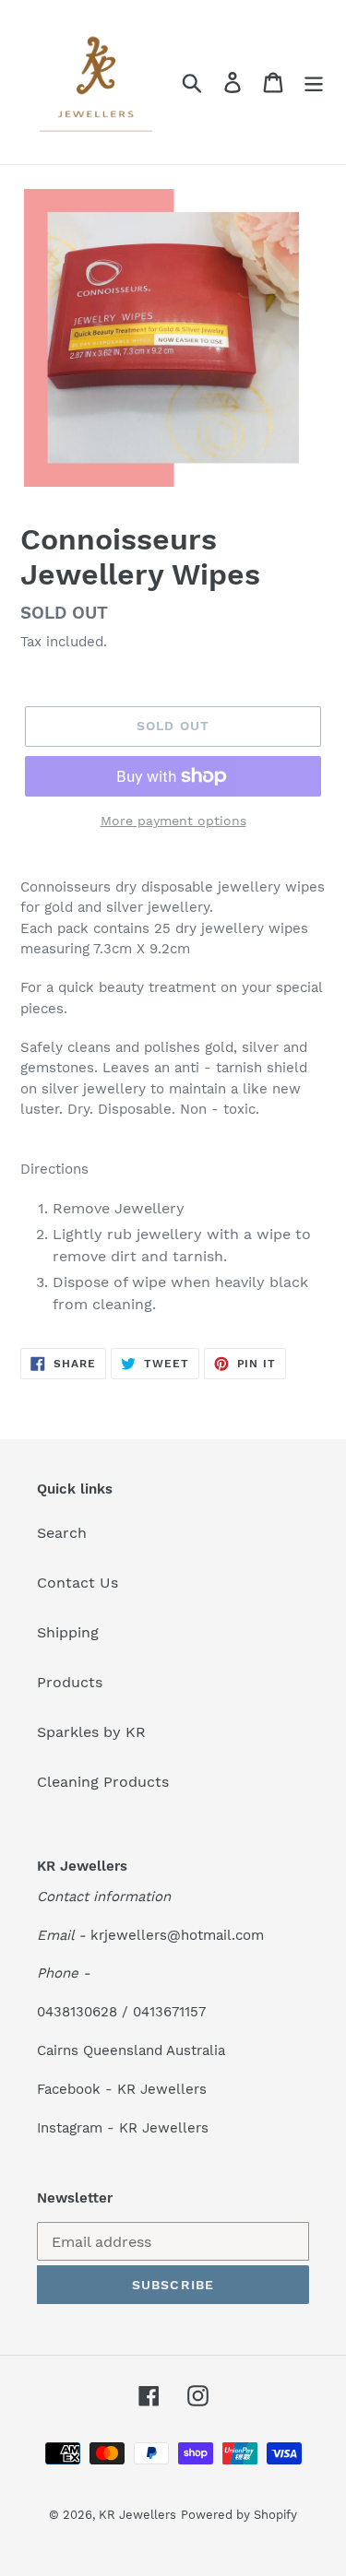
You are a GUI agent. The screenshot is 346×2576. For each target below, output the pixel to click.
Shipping (68, 1632)
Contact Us (78, 1583)
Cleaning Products (103, 1782)
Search (62, 1533)
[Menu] (314, 83)
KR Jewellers (137, 2515)
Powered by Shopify (239, 2515)
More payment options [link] (173, 821)
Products (70, 1682)
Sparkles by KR (91, 1732)
